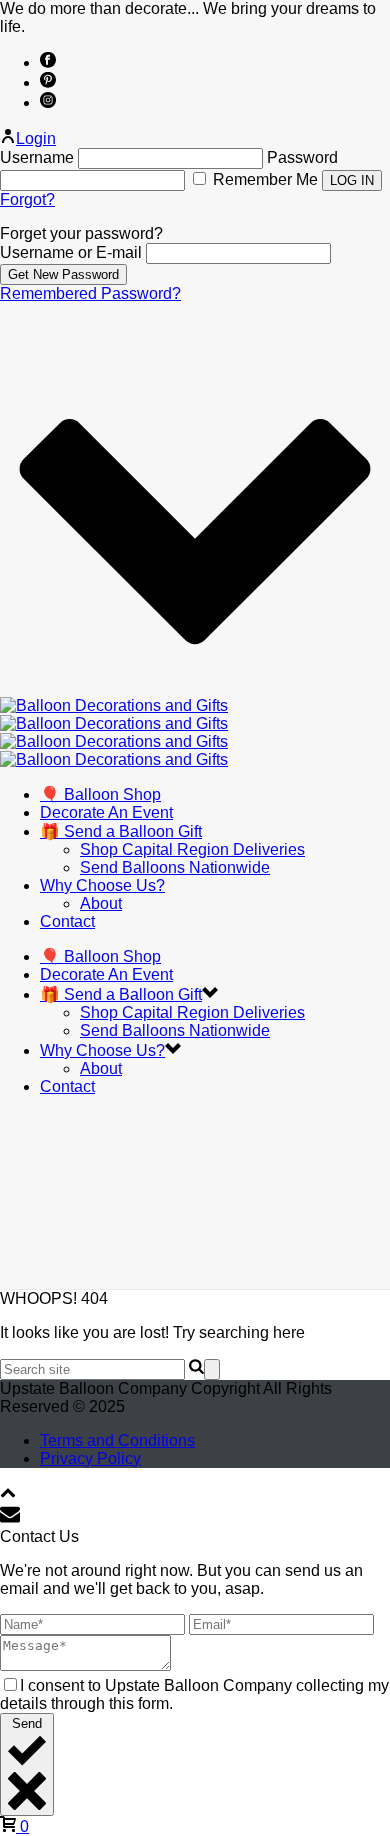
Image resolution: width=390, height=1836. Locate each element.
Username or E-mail (71, 252)
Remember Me (265, 179)
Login (36, 138)
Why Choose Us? (102, 885)
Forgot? (27, 199)
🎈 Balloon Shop (100, 794)
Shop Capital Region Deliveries (192, 849)
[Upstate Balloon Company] (114, 732)
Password (302, 157)
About (101, 903)
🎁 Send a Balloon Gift (121, 831)
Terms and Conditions (117, 1440)
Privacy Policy (90, 1458)
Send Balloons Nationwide (175, 867)
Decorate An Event (106, 812)
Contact (67, 921)
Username (37, 157)
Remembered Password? (90, 293)
